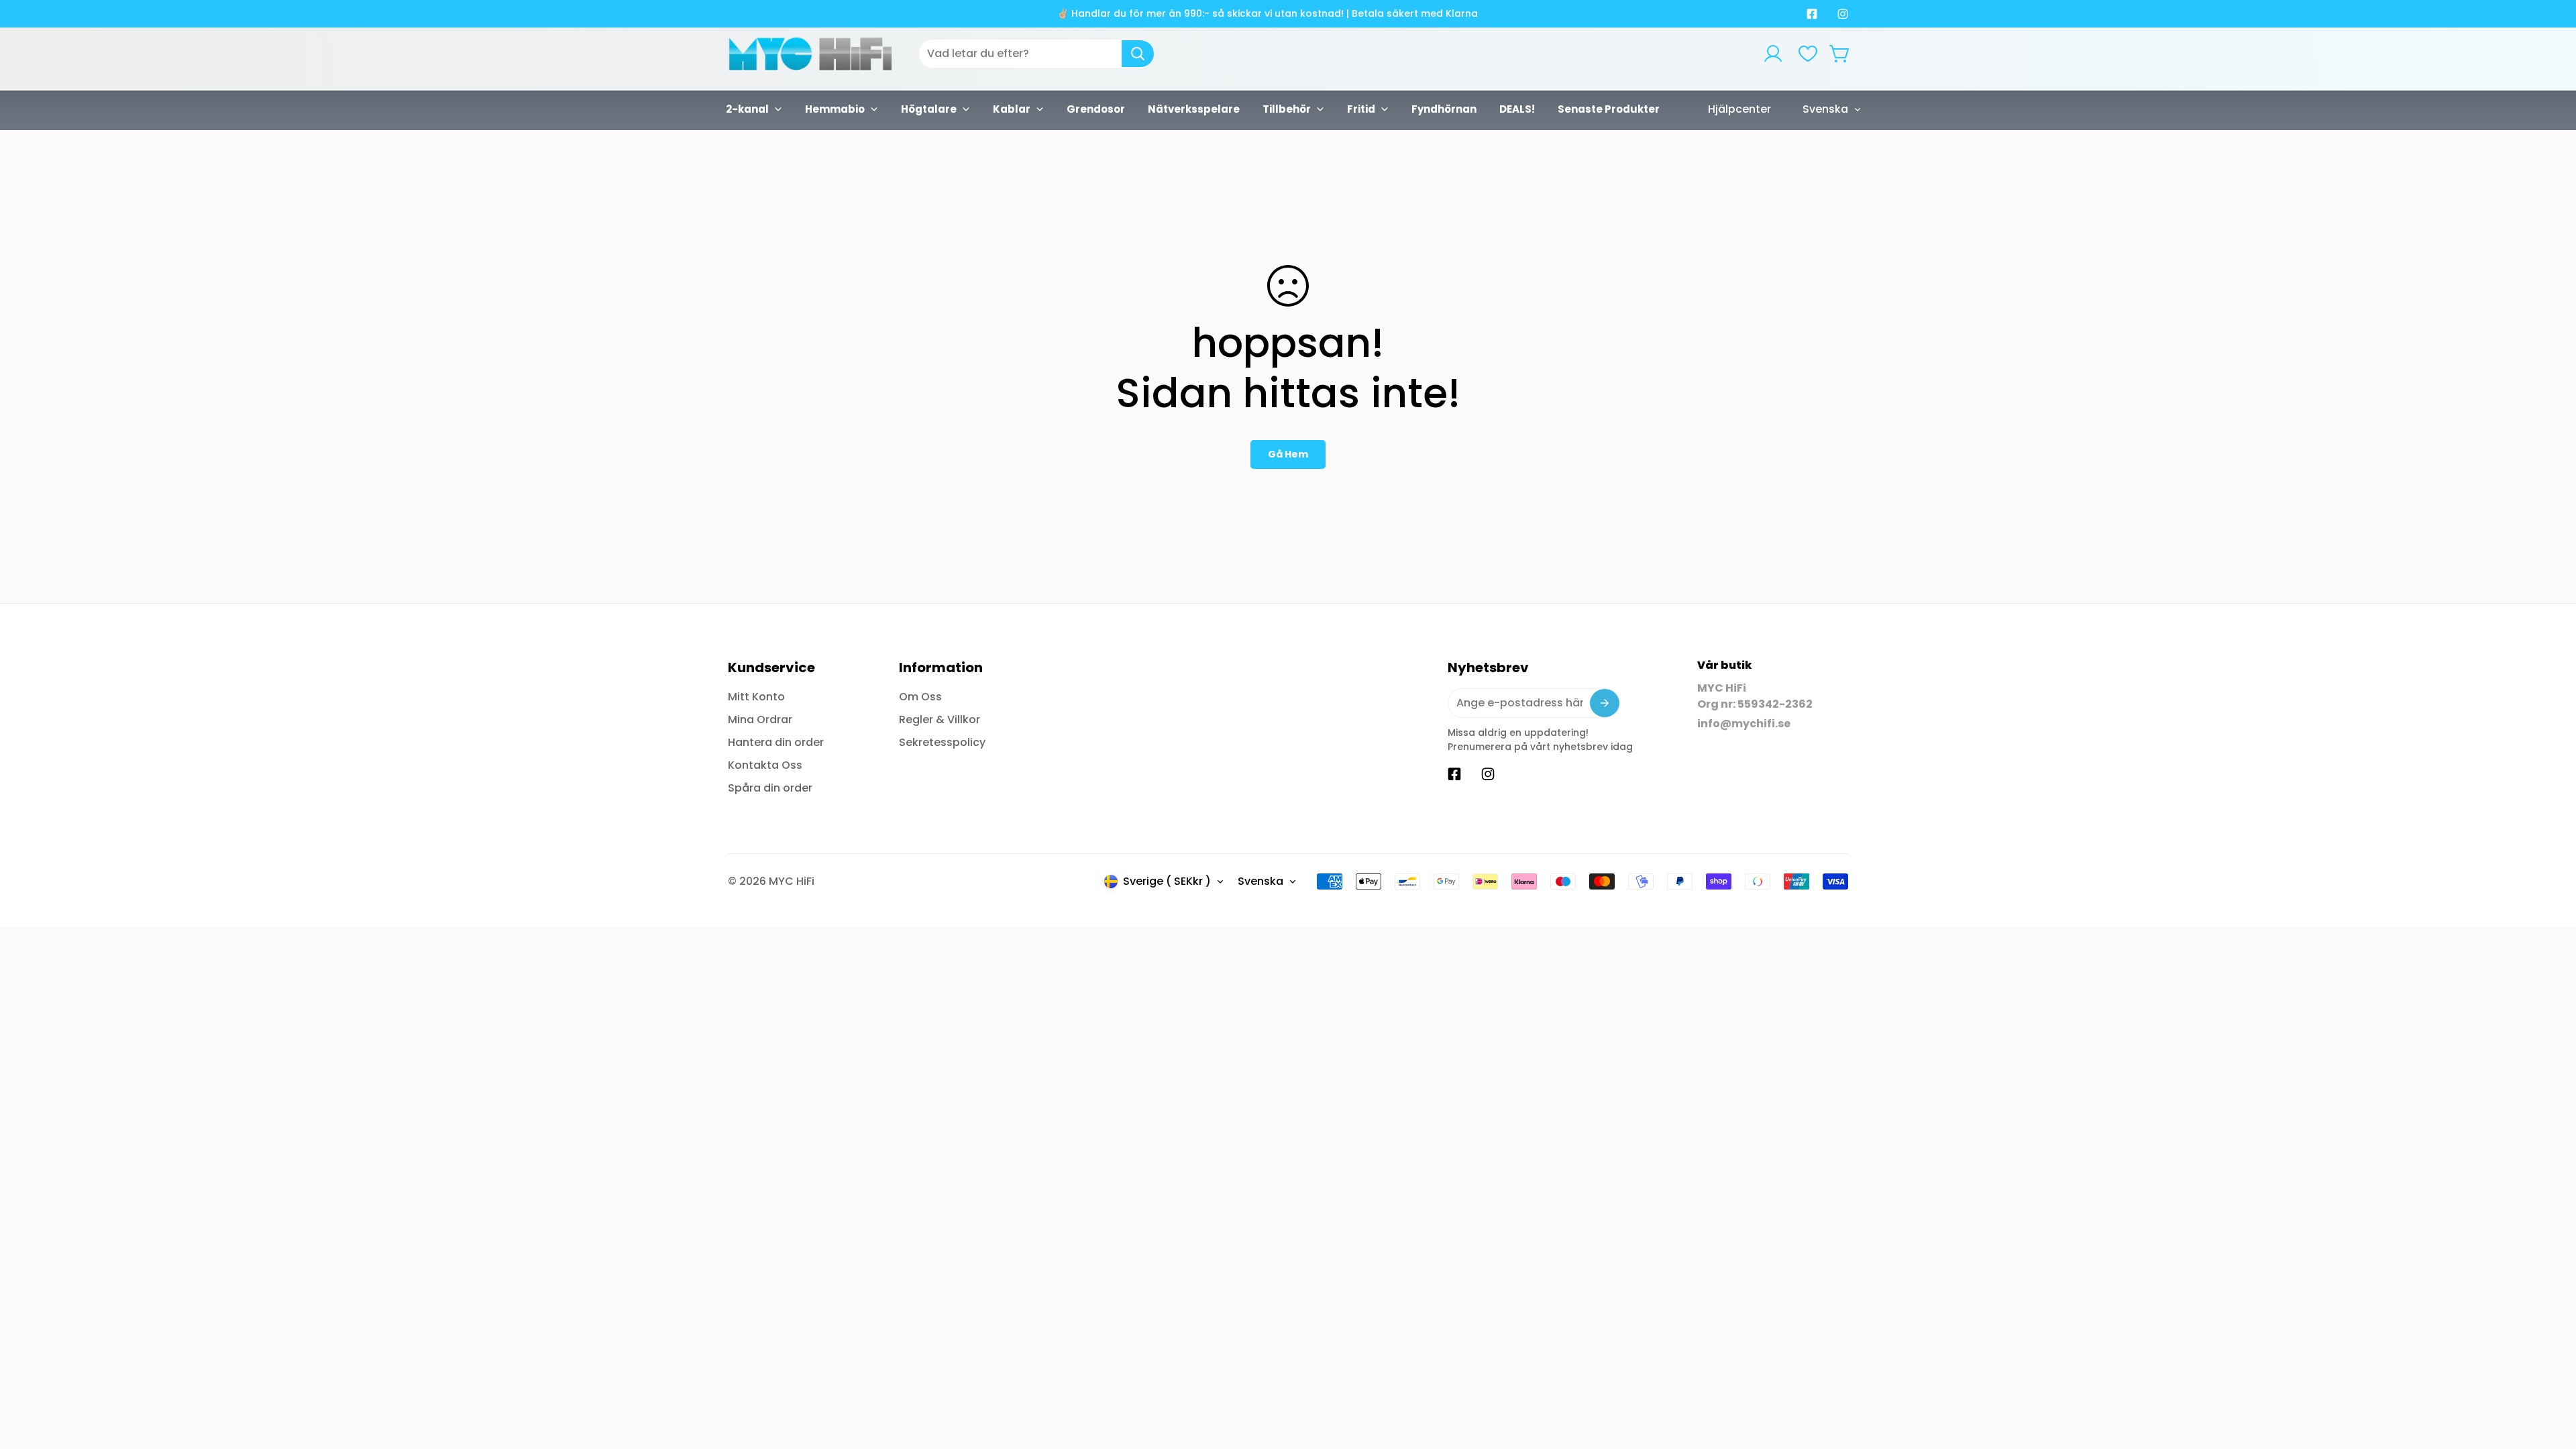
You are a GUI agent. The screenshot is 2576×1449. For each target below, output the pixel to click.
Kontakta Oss (765, 765)
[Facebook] (1812, 14)
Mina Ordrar (760, 719)
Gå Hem (1288, 454)
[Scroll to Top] (2550, 1376)
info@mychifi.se (1744, 723)
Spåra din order (770, 788)
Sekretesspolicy (942, 742)
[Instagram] (1843, 14)
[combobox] (1036, 54)
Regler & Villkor (940, 719)
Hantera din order (776, 742)
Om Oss (920, 697)
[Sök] (1138, 54)
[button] (1840, 54)
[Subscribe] (1605, 703)
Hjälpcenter (1739, 109)
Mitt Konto (756, 697)
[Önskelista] (1808, 54)
